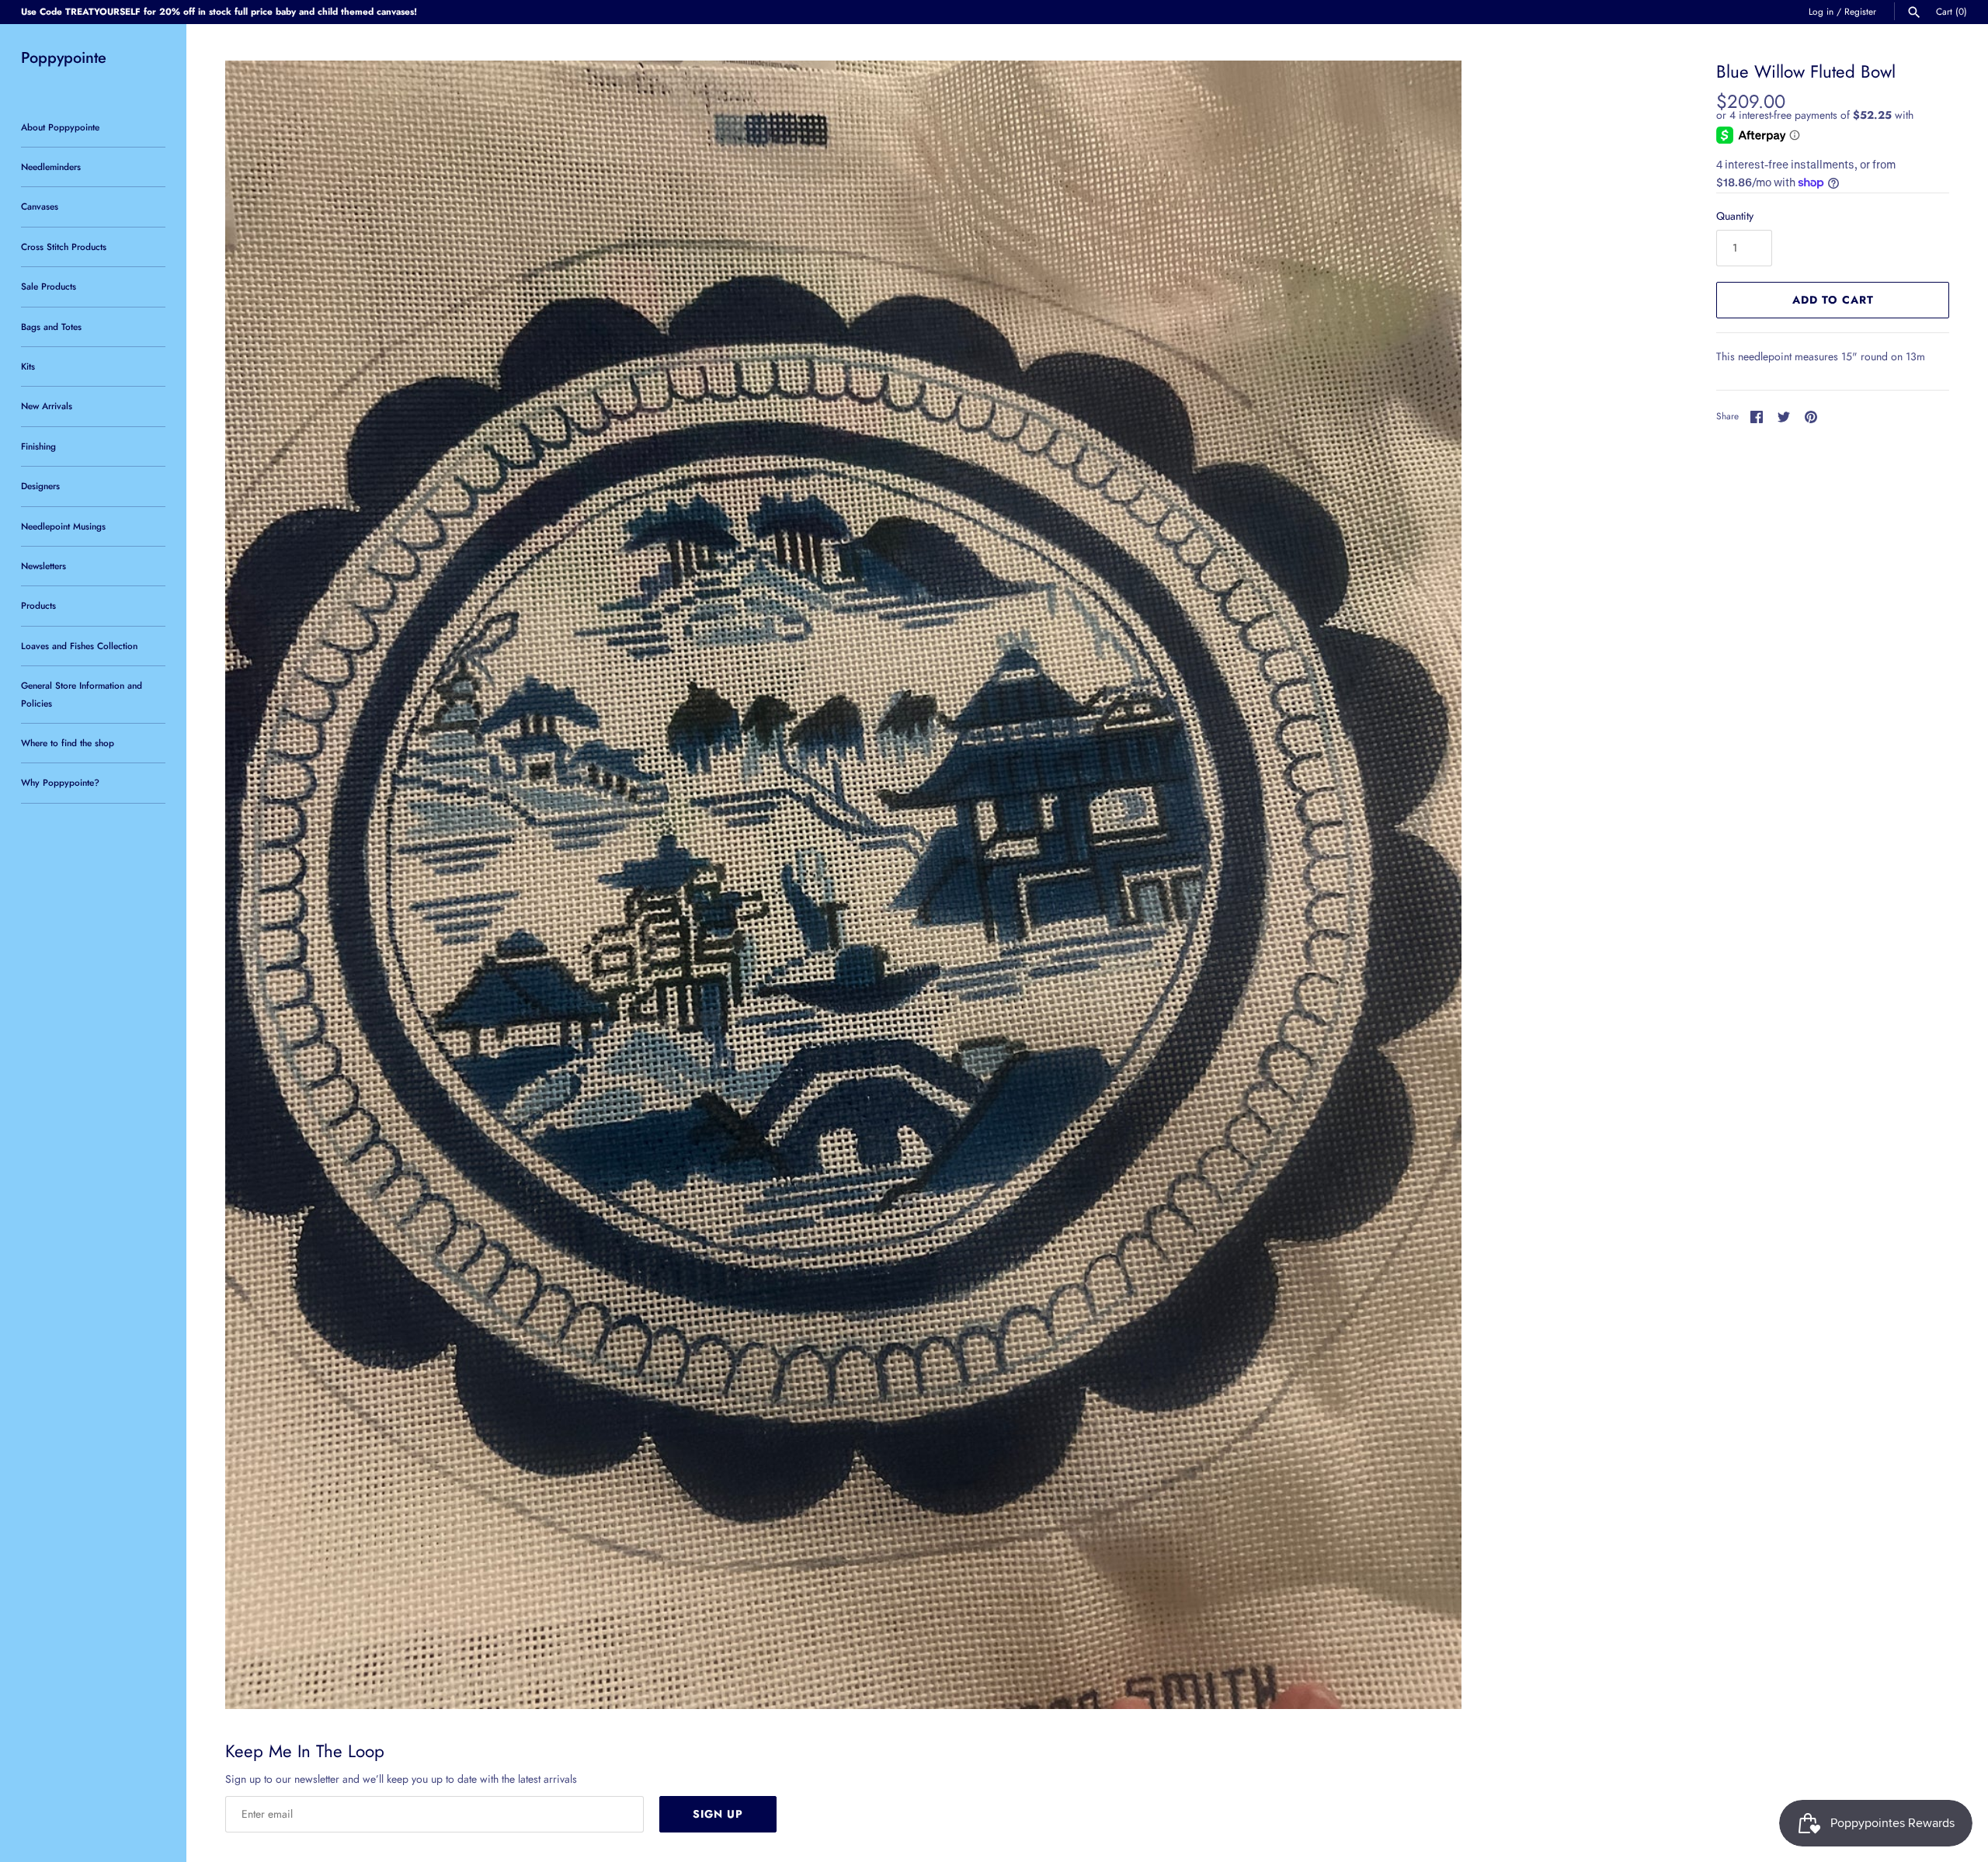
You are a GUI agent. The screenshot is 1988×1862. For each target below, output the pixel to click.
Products (38, 605)
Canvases (40, 206)
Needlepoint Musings (63, 526)
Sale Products (49, 286)
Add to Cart (1833, 300)
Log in (1821, 11)
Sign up (718, 1814)
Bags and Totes (51, 327)
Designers (40, 486)
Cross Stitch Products (64, 247)
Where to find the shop (68, 743)
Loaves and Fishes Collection (79, 646)
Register (1860, 11)
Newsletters (43, 566)
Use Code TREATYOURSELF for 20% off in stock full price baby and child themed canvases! (219, 11)
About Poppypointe (60, 127)
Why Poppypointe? (60, 782)
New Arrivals (47, 406)
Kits (28, 366)
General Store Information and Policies (82, 694)
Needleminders (51, 167)
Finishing (38, 446)
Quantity (1735, 216)
